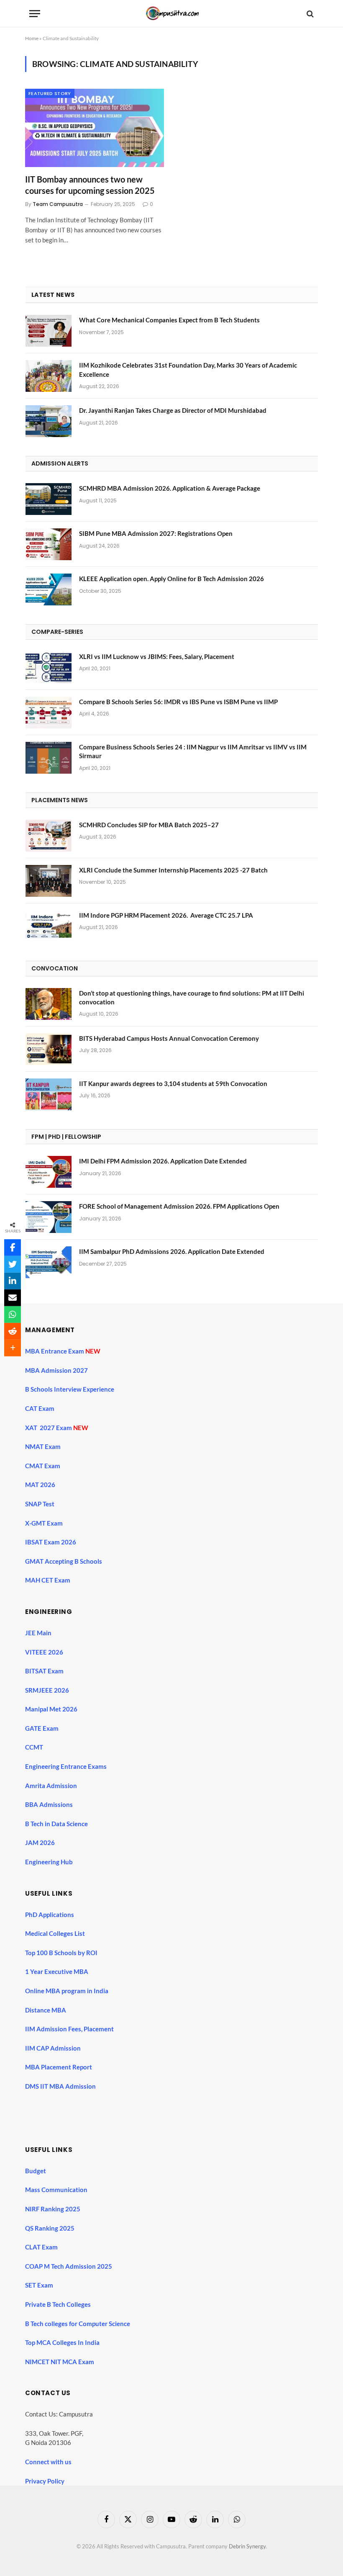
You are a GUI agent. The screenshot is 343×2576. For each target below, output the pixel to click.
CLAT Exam (41, 2247)
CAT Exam (40, 1408)
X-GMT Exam (45, 1523)
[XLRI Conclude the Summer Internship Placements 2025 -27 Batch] (49, 881)
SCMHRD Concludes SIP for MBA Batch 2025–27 (149, 825)
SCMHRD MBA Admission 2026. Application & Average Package (170, 488)
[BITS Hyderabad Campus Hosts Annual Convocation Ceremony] (49, 1049)
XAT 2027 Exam (49, 1428)
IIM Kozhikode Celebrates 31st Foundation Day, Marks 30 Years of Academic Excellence (188, 369)
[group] (179, 2107)
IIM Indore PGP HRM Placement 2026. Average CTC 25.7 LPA (166, 915)
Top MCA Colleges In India (62, 2342)
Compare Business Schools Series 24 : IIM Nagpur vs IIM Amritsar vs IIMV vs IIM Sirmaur (193, 751)
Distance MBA (46, 2010)
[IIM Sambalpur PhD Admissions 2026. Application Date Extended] (49, 1262)
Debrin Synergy (247, 2546)
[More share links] (13, 1348)
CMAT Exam (43, 1466)
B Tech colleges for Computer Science (78, 2324)
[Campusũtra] (171, 14)
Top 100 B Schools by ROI (61, 1953)
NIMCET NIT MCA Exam (60, 2362)
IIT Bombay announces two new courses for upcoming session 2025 (90, 185)
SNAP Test (40, 1504)
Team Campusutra (58, 204)
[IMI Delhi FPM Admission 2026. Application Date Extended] (49, 1172)
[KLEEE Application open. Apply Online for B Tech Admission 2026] (49, 589)
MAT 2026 (40, 1485)
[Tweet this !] (13, 1264)
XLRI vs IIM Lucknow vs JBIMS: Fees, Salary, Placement (157, 656)
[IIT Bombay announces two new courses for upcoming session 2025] (95, 128)
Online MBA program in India (67, 1991)
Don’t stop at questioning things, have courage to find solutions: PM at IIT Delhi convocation (192, 997)
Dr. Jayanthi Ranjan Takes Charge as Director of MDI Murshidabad (173, 410)
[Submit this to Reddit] (13, 1331)
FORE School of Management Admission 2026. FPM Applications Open (179, 1206)
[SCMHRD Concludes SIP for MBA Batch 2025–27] (49, 836)
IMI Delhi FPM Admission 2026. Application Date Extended (163, 1161)
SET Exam (39, 2285)
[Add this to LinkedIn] (13, 1281)
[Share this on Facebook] (13, 1248)
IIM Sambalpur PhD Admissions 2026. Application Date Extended (172, 1251)
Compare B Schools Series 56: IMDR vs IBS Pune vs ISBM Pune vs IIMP (178, 702)
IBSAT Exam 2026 (51, 1542)
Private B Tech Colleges (58, 2304)
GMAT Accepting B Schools (64, 1561)
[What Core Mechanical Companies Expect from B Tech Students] (49, 331)
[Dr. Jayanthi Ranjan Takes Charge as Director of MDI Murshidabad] (49, 421)
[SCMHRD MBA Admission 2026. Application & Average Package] (49, 499)
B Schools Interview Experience (70, 1389)
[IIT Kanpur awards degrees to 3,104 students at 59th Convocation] (49, 1094)
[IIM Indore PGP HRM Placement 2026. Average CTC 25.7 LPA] (49, 926)
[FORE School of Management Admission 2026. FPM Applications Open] (49, 1217)
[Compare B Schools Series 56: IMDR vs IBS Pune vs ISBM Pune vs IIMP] (49, 713)
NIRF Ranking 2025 (53, 2209)
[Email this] (13, 1298)
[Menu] (35, 14)
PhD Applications (50, 1915)
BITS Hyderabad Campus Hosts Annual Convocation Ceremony (169, 1038)
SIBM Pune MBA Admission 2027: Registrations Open (156, 533)
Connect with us (48, 2462)
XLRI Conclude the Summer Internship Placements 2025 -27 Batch (173, 870)
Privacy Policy (45, 2481)
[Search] (309, 14)
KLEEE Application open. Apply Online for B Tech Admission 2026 (171, 579)
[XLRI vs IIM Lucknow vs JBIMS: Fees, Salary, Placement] (49, 667)
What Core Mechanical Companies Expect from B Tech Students (169, 320)
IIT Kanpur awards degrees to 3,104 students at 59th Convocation (173, 1083)
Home (32, 38)
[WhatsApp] (13, 1315)
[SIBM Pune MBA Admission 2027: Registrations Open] (49, 544)
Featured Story (50, 93)
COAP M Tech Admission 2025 (69, 2266)
